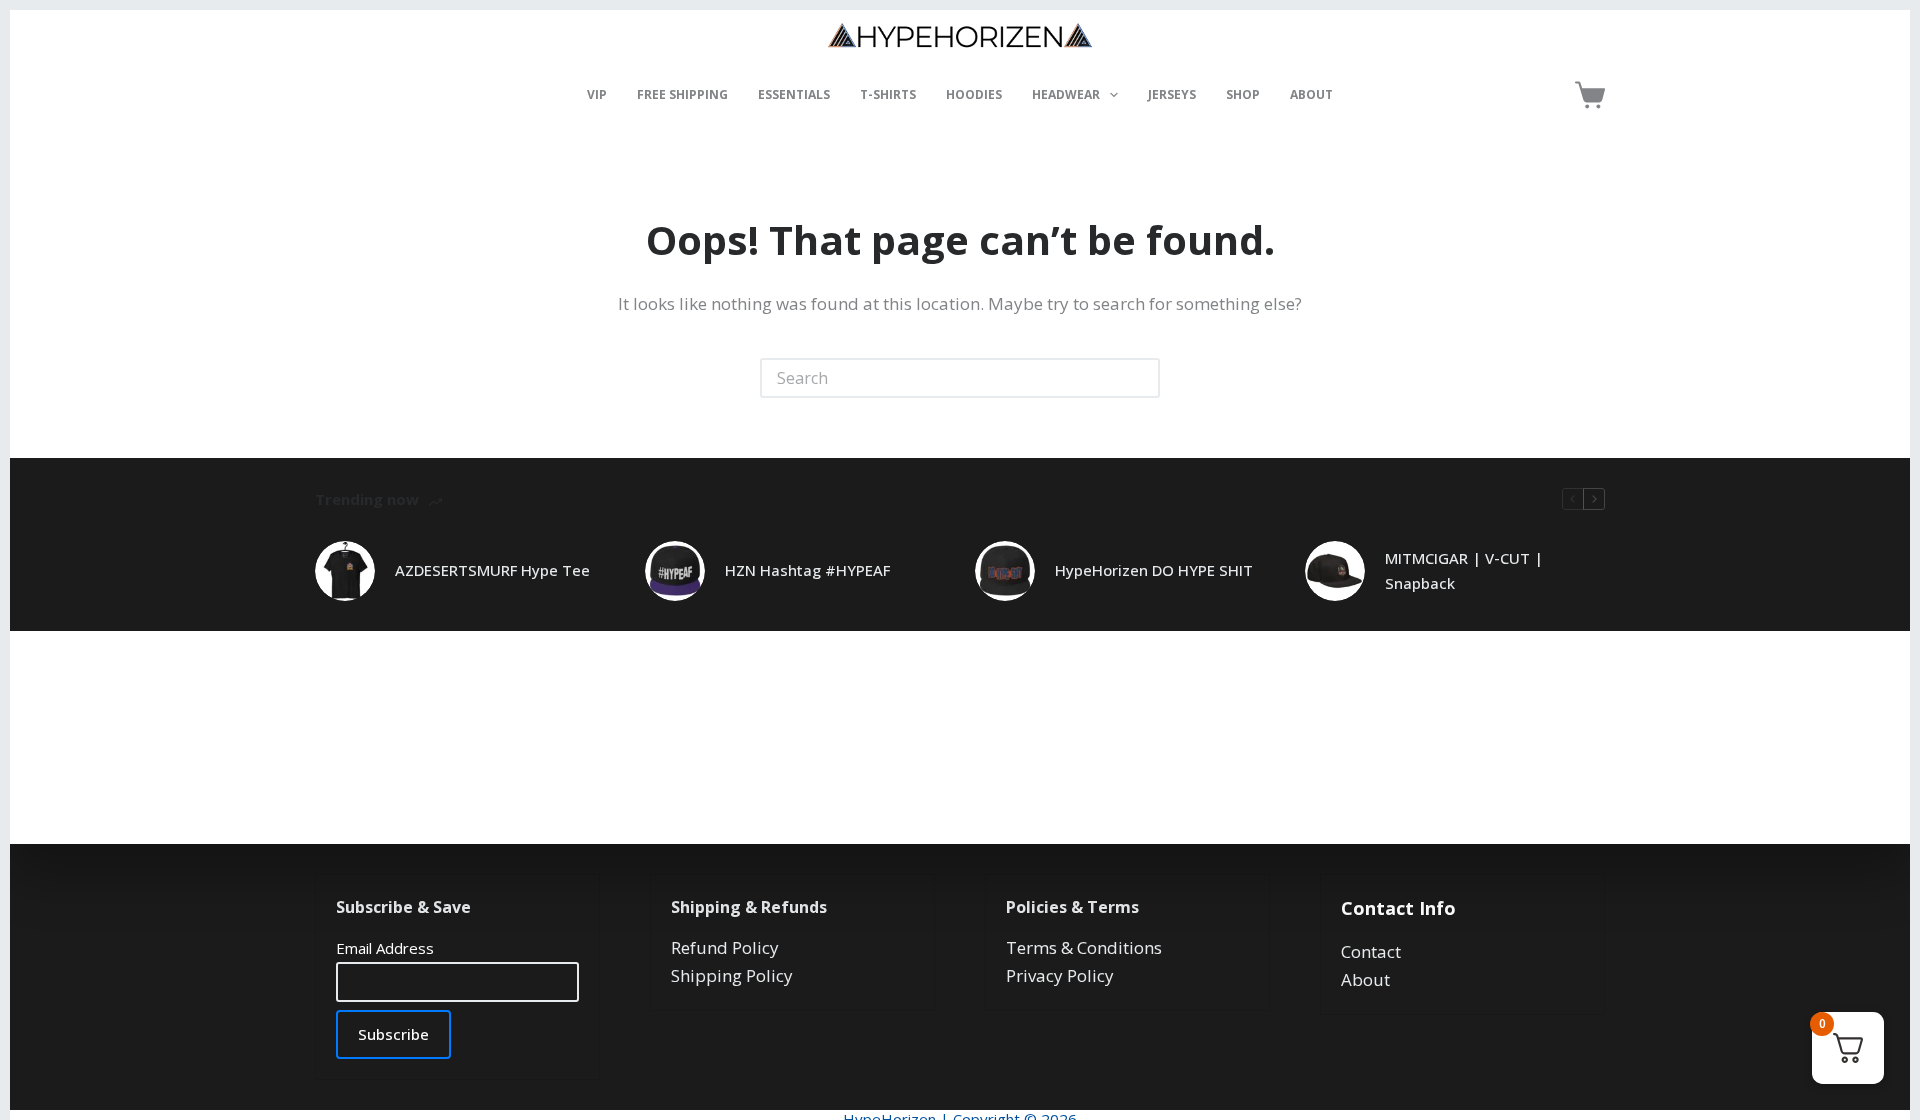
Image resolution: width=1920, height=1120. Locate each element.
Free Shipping (682, 94)
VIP (597, 94)
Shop (1243, 94)
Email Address (385, 948)
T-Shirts (888, 94)
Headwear (1066, 94)
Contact (1371, 951)
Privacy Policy (1060, 975)
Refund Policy (725, 947)
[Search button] (1140, 378)
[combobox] (942, 378)
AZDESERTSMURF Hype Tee (492, 570)
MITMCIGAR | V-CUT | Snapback (1464, 570)
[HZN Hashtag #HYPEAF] (675, 571)
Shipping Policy (732, 975)
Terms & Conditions (1084, 947)
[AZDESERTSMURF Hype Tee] (345, 571)
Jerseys (1172, 94)
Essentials (794, 94)
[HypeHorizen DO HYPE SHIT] (1005, 571)
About (1311, 94)
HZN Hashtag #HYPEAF (807, 570)
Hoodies (974, 94)
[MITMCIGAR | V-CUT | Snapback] (1335, 571)
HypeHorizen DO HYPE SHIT (1154, 570)
